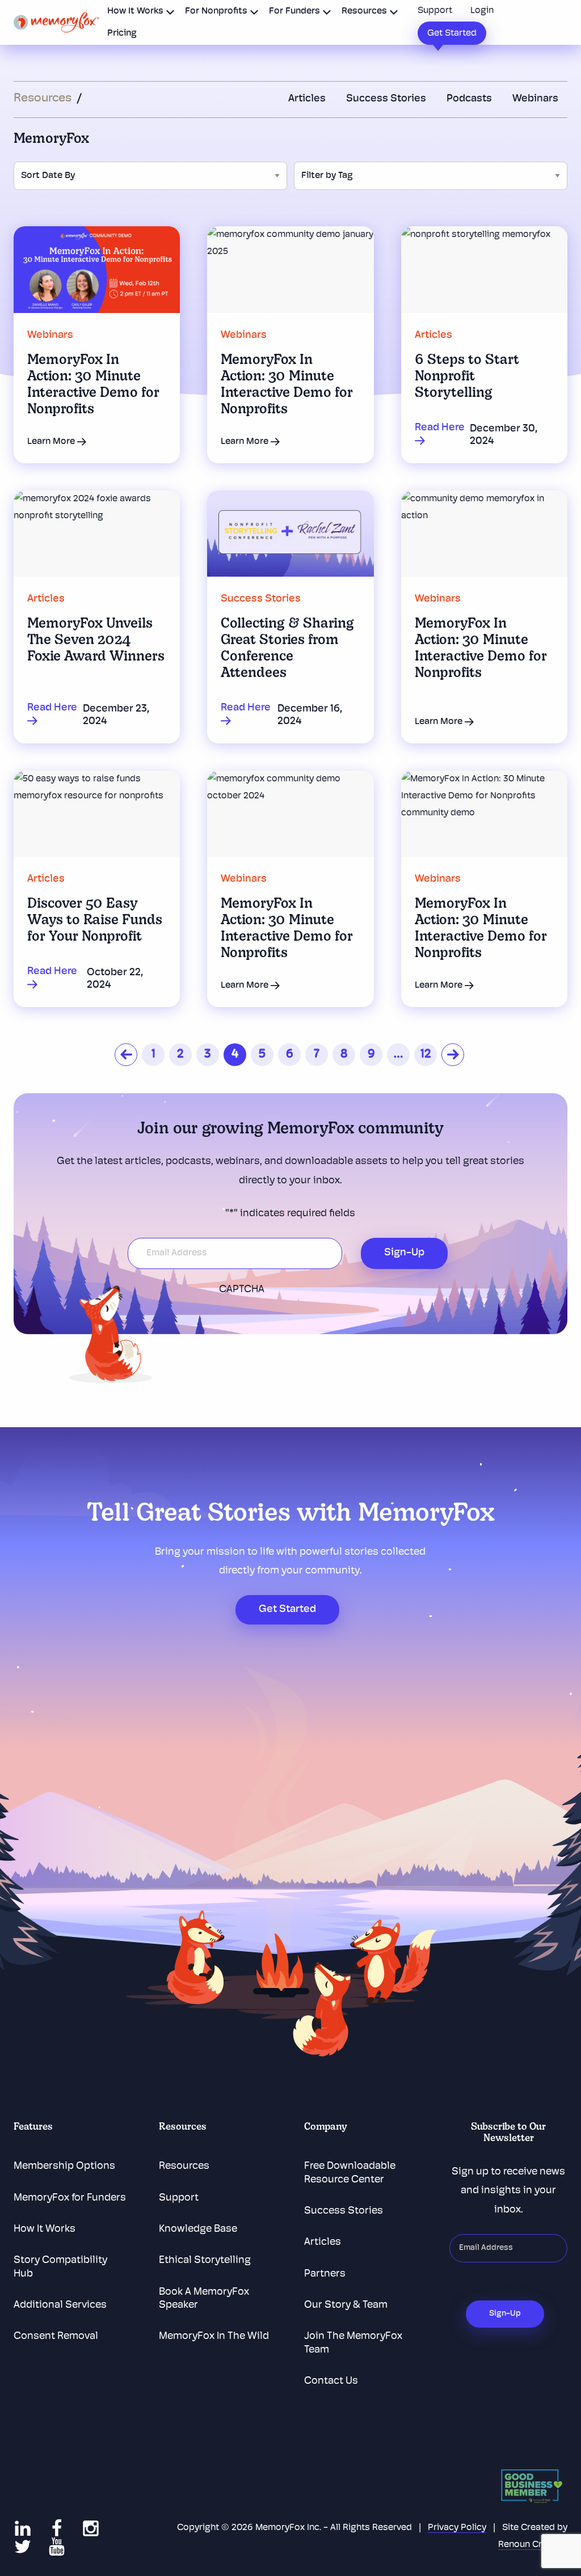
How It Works (135, 11)
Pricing (122, 33)
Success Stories (386, 99)
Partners (325, 2274)
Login (482, 11)
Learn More (52, 442)
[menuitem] (138, 11)
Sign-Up (404, 1253)
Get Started (452, 33)
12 (426, 1054)
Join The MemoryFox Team (353, 2343)
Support (435, 11)
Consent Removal (56, 2337)
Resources (364, 11)
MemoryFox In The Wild (214, 2337)
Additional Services (60, 2306)
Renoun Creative (533, 2545)
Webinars (535, 99)
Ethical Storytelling (205, 2261)
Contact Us (331, 2382)
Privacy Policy (457, 2528)
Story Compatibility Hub (60, 2267)
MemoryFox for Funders (70, 2198)
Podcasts (469, 99)
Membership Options (64, 2167)
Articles (307, 99)
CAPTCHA (242, 1290)
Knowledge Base (198, 2230)
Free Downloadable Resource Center (350, 2173)
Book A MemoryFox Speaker (204, 2299)
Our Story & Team (346, 2306)
